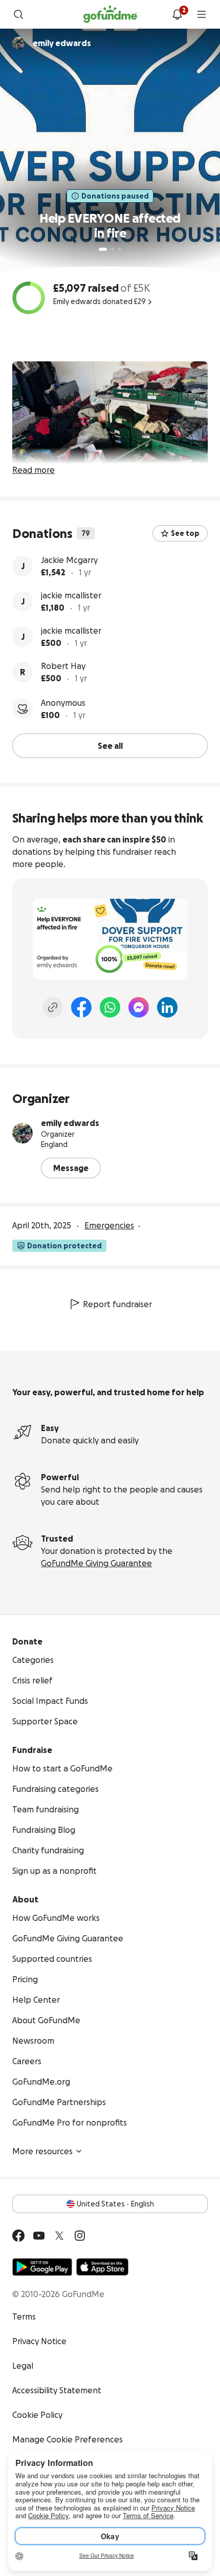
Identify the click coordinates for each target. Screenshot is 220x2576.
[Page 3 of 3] (120, 249)
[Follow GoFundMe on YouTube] (39, 2236)
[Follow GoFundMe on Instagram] (80, 2236)
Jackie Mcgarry (69, 560)
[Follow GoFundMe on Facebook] (18, 2236)
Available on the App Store (102, 2267)
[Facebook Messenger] (139, 1007)
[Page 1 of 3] (103, 249)
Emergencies (109, 1225)
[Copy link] (53, 1007)
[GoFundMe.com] (110, 14)
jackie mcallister (71, 595)
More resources (42, 2151)
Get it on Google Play (42, 2267)
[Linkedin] (167, 1007)
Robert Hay (63, 666)
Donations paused (115, 196)
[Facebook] (81, 1007)
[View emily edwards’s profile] (23, 1133)
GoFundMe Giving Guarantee (96, 1563)
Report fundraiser (117, 1304)
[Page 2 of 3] (113, 249)
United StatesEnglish (115, 2204)
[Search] (18, 14)
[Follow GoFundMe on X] (59, 2236)
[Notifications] (177, 14)
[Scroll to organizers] (18, 43)
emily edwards (70, 1123)
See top (185, 533)
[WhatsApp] (110, 1007)
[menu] (202, 14)
